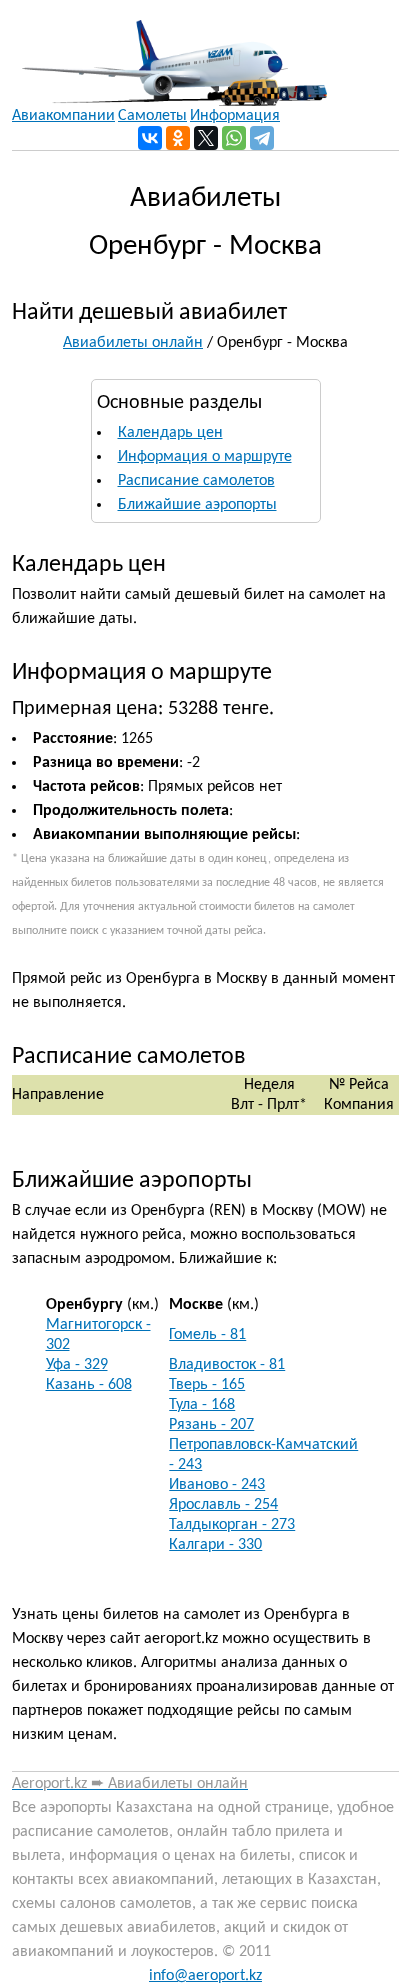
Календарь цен (170, 433)
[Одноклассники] (178, 138)
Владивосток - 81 (227, 1365)
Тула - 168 (202, 1405)
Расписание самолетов (196, 481)
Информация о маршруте (205, 457)
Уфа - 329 (77, 1365)
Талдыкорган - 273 (232, 1525)
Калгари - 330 (215, 1545)
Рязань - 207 (211, 1425)
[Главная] (169, 53)
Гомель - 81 (207, 1335)
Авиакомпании (63, 116)
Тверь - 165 (207, 1385)
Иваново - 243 (217, 1485)
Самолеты (152, 116)
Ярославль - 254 (223, 1505)
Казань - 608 (89, 1385)
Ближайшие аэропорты (197, 505)
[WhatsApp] (234, 138)
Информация (235, 116)
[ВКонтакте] (150, 138)
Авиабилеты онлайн (133, 343)
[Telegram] (262, 138)
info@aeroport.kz (205, 1976)
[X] (206, 138)
